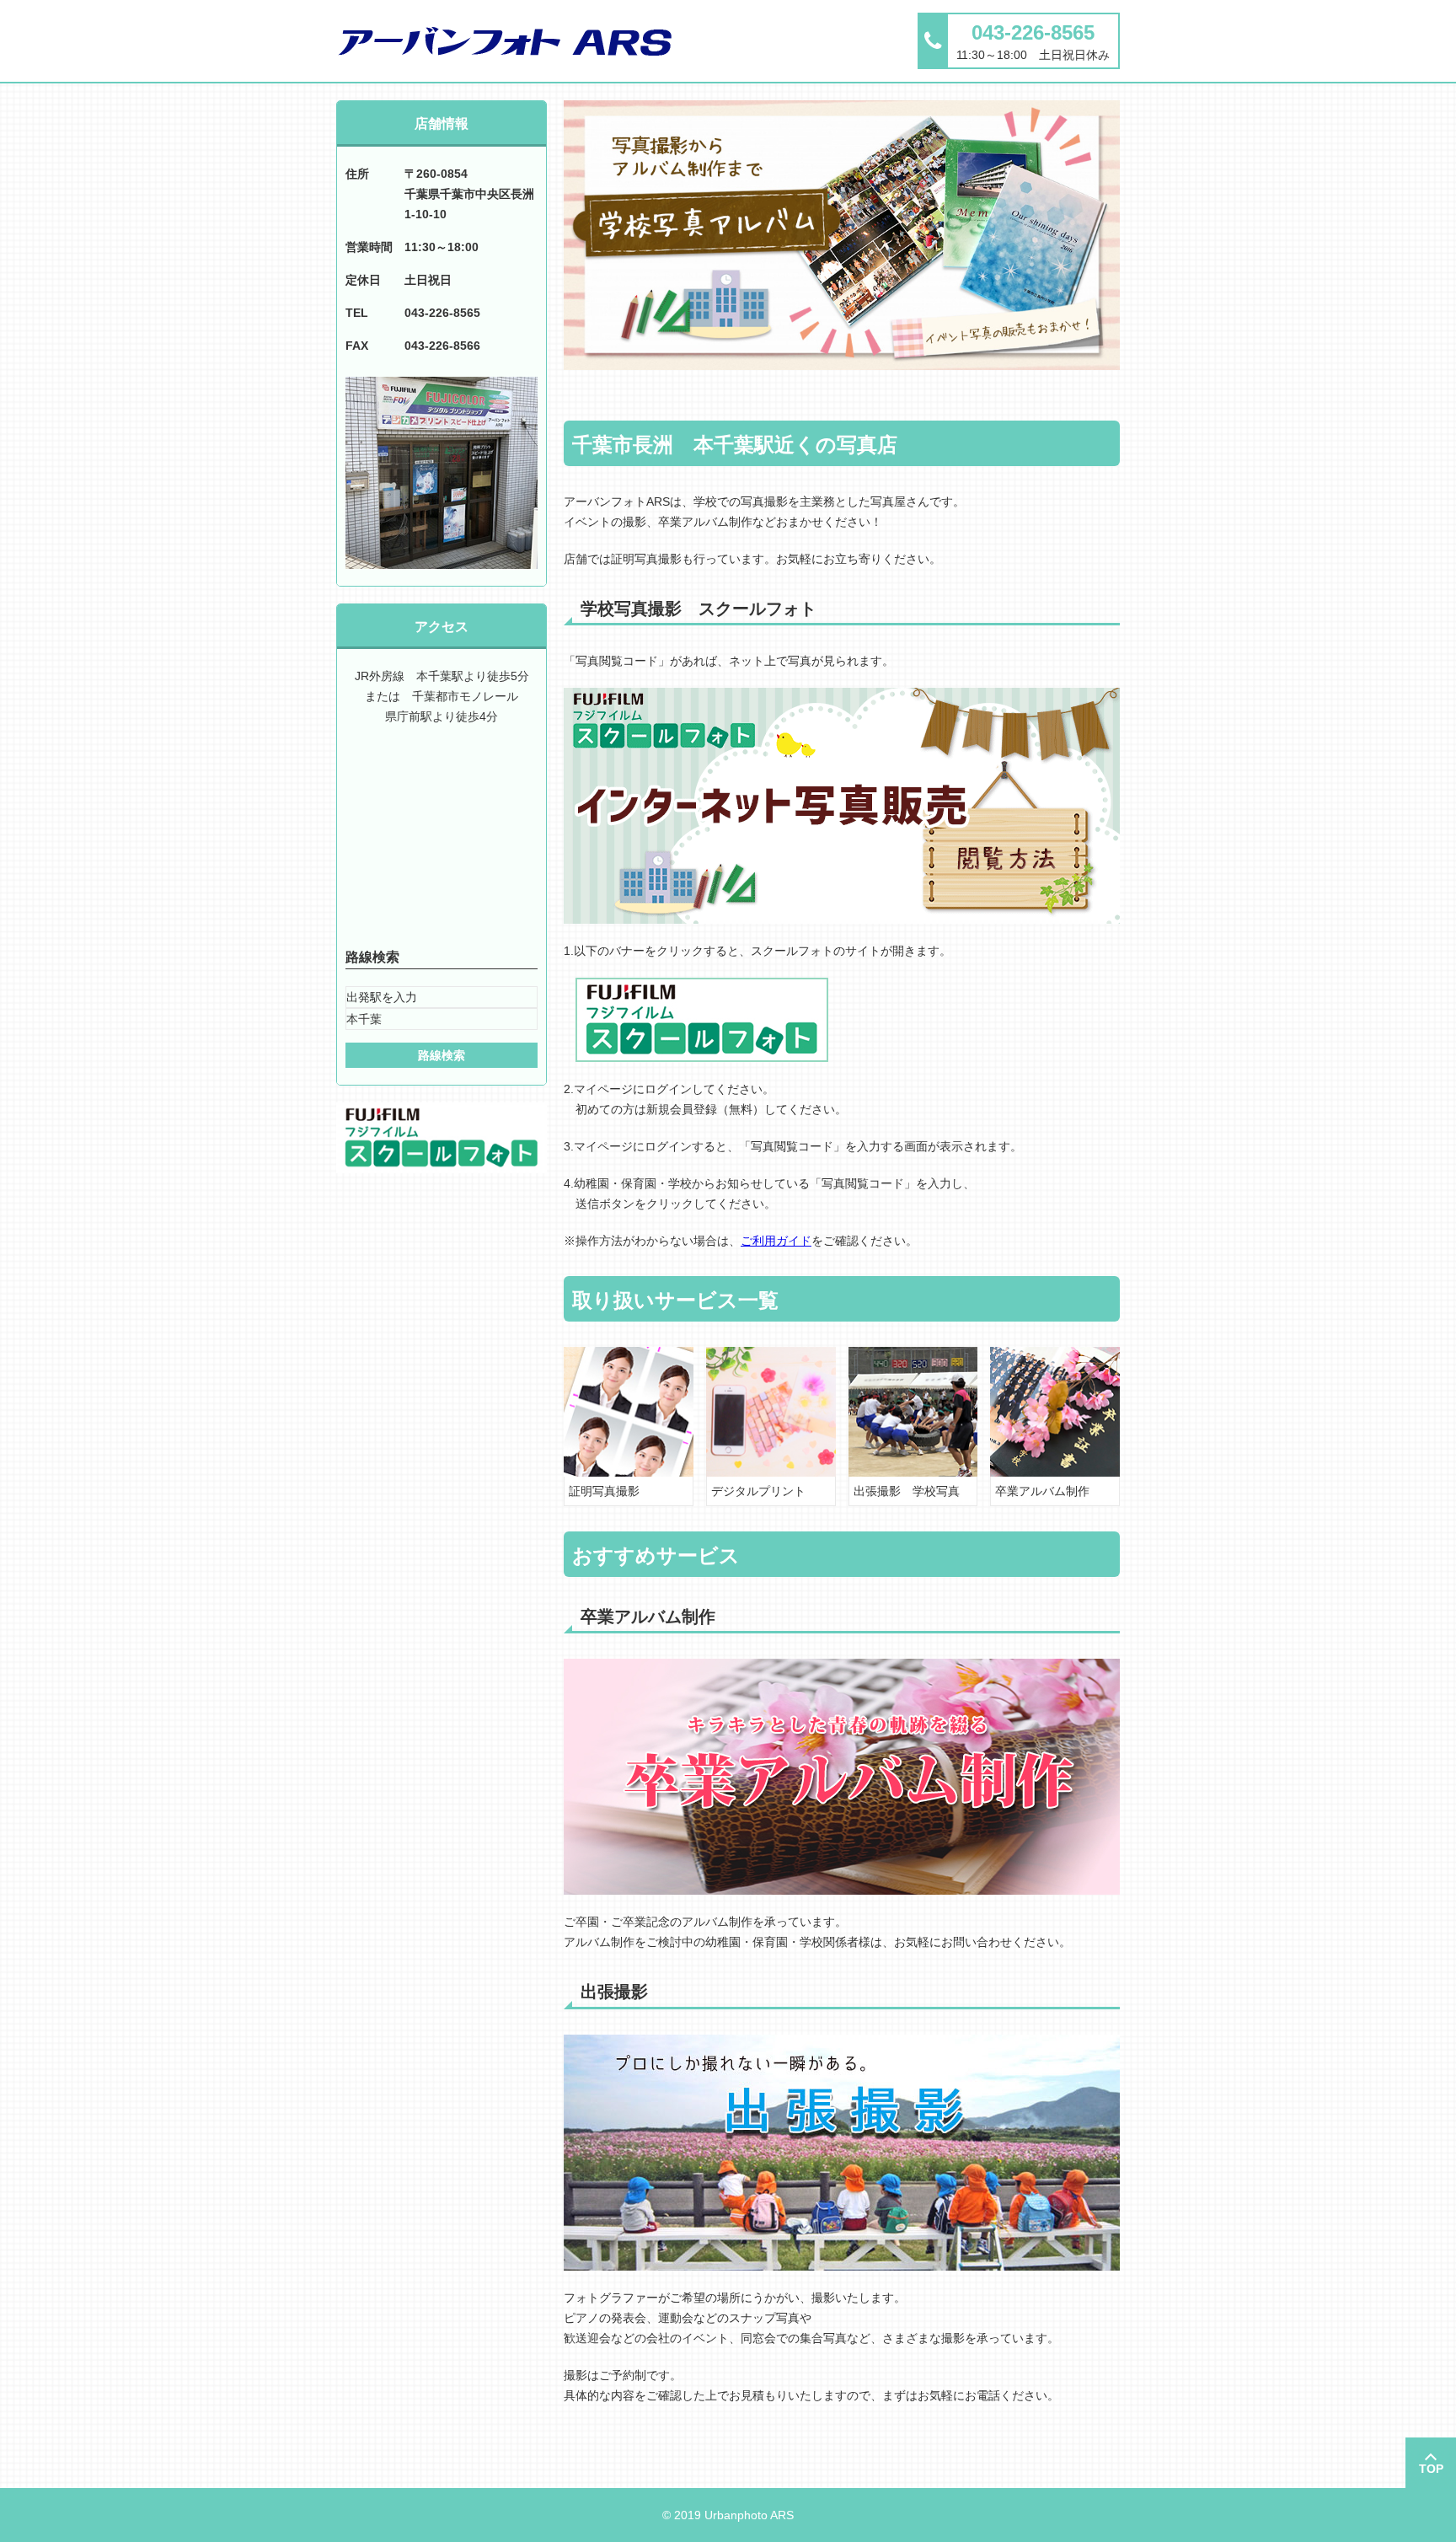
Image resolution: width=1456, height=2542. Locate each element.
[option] (842, 235)
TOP (1431, 2469)
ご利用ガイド (776, 1241)
